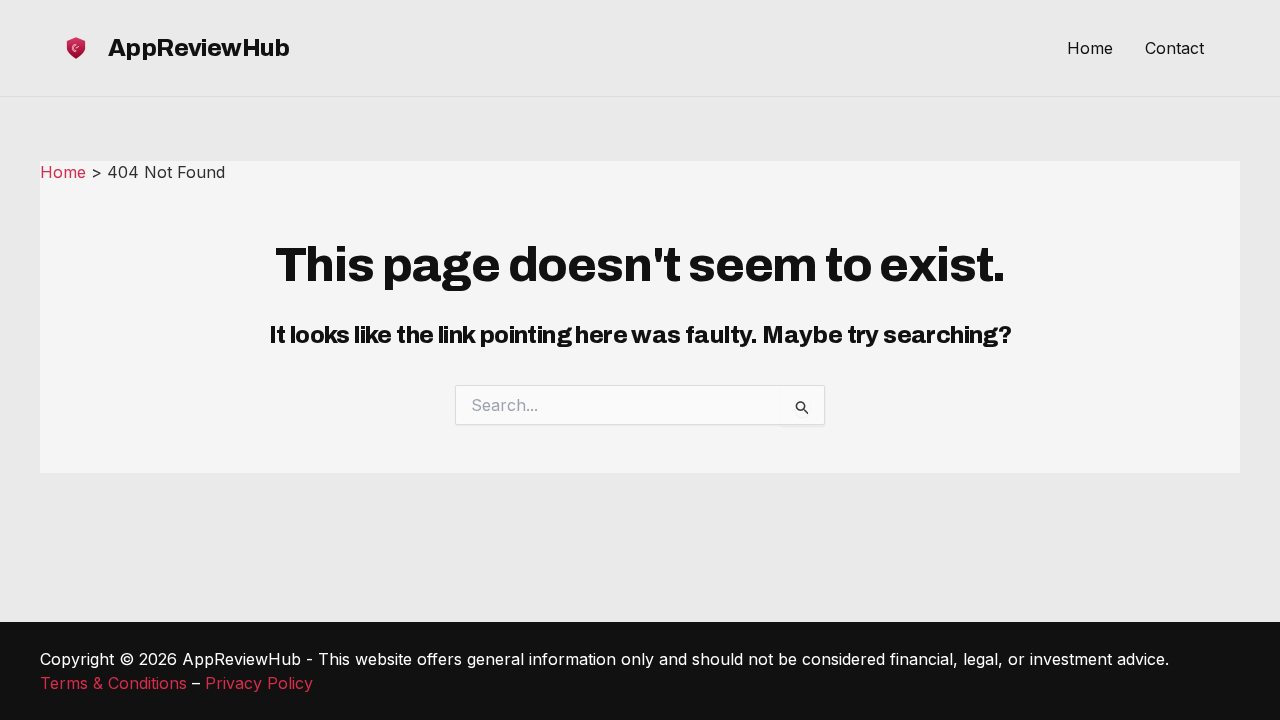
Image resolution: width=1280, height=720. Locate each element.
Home (1090, 48)
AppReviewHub (199, 48)
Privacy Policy (259, 683)
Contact (1174, 48)
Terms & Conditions (113, 683)
